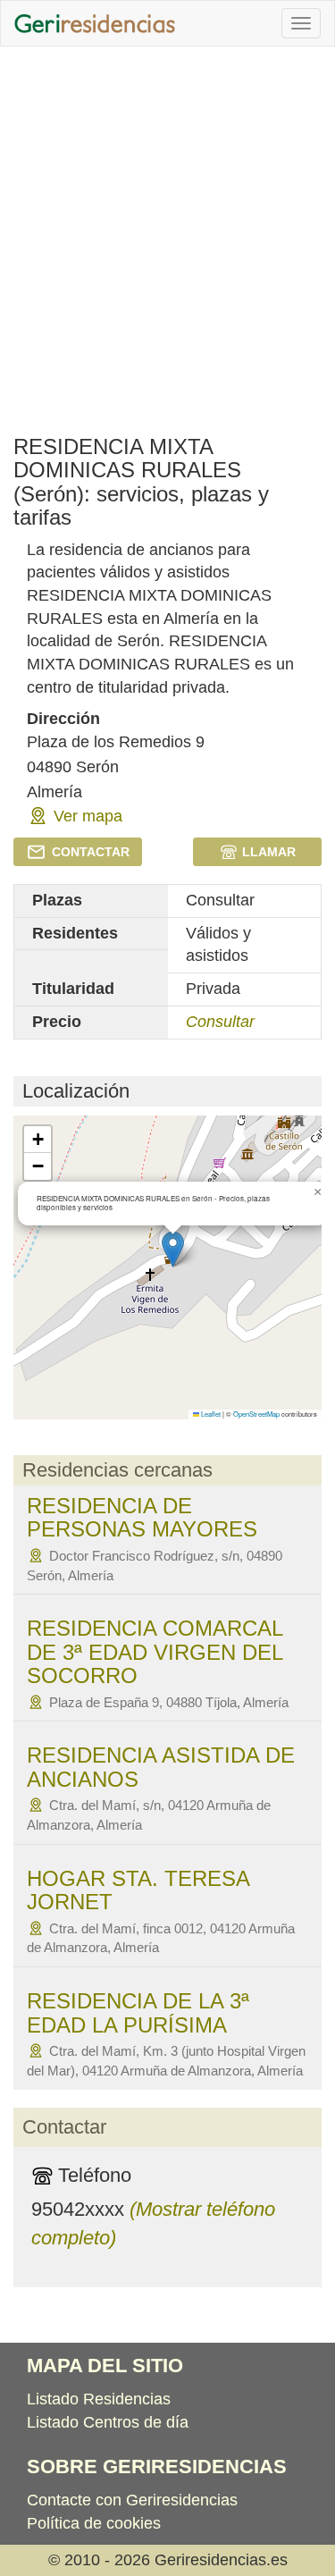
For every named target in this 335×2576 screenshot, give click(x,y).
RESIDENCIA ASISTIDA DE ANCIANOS (161, 1767)
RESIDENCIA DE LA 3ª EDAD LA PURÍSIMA (138, 2012)
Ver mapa (88, 816)
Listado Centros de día (108, 2422)
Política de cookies (94, 2523)
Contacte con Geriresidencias (132, 2500)
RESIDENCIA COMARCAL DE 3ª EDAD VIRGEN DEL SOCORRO (155, 1652)
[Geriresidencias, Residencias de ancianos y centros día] (95, 23)
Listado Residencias (99, 2399)
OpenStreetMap (256, 1414)
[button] (173, 1249)
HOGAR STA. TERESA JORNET (138, 1890)
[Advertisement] (167, 232)
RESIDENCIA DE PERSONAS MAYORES (142, 1517)
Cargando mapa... (167, 1267)
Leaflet (210, 1414)
